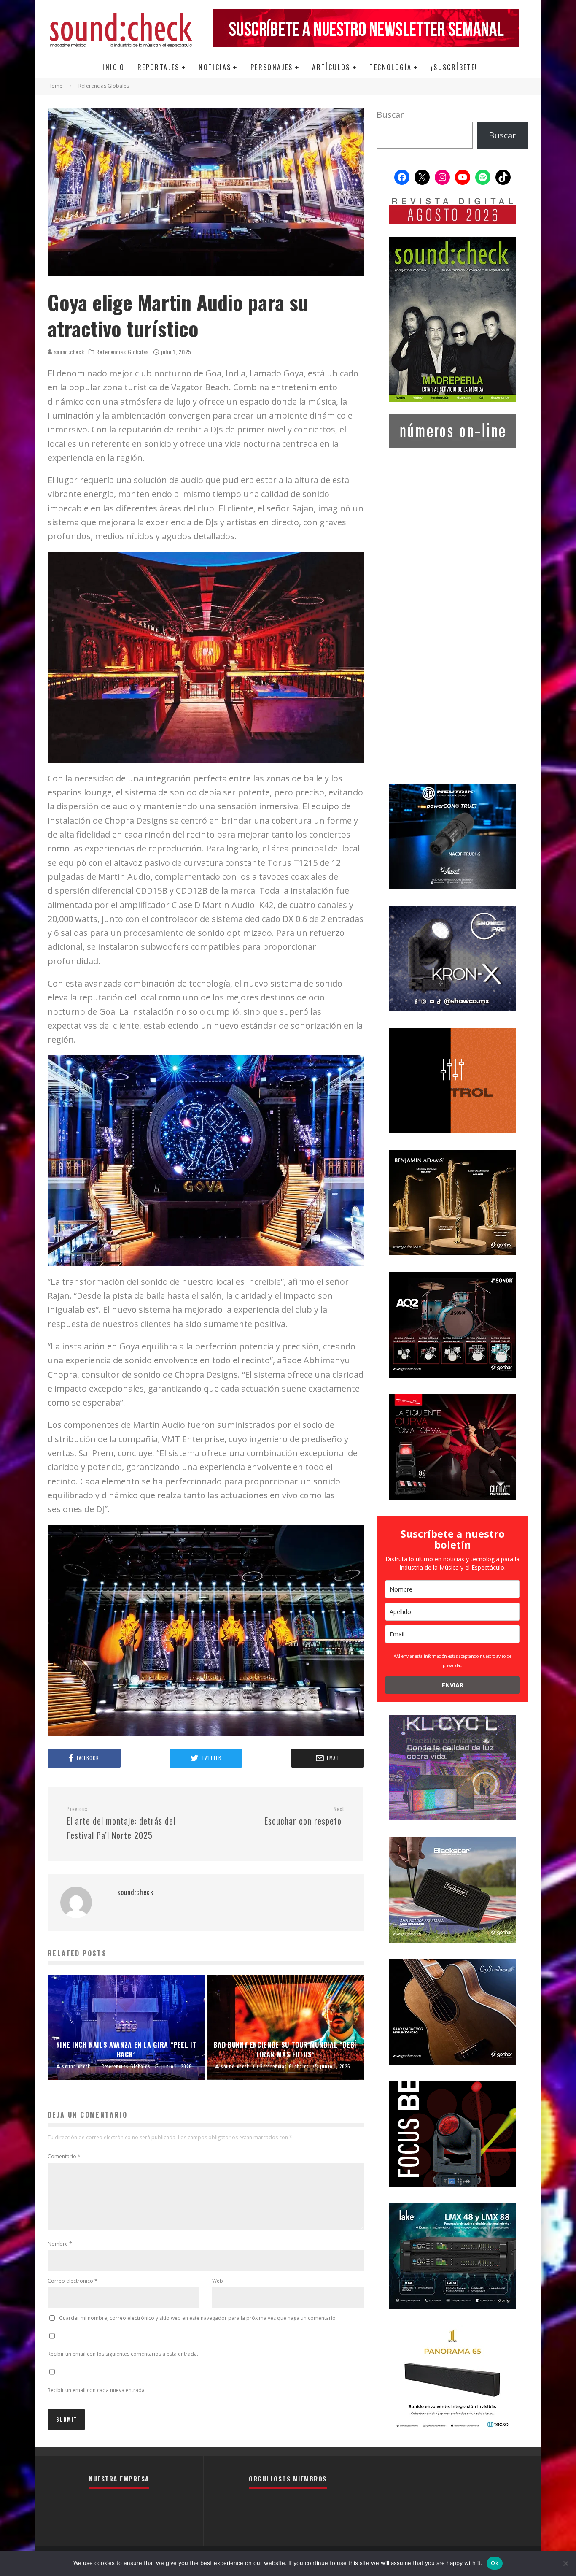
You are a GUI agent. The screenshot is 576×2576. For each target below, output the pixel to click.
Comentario (64, 2156)
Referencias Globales (122, 352)
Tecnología (390, 67)
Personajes (272, 67)
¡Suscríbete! (454, 67)
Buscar (390, 115)
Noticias (215, 67)
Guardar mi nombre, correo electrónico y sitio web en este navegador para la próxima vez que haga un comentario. (198, 2318)
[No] (565, 2563)
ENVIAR (453, 1685)
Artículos (331, 67)
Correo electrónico (73, 2281)
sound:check (68, 352)
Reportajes (159, 67)
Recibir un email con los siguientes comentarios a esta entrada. (123, 2354)
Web (218, 2281)
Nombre (60, 2244)
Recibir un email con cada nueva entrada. (97, 2390)
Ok (495, 2563)
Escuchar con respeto (304, 1816)
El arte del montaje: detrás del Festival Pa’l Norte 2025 (121, 1823)
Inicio (113, 67)
